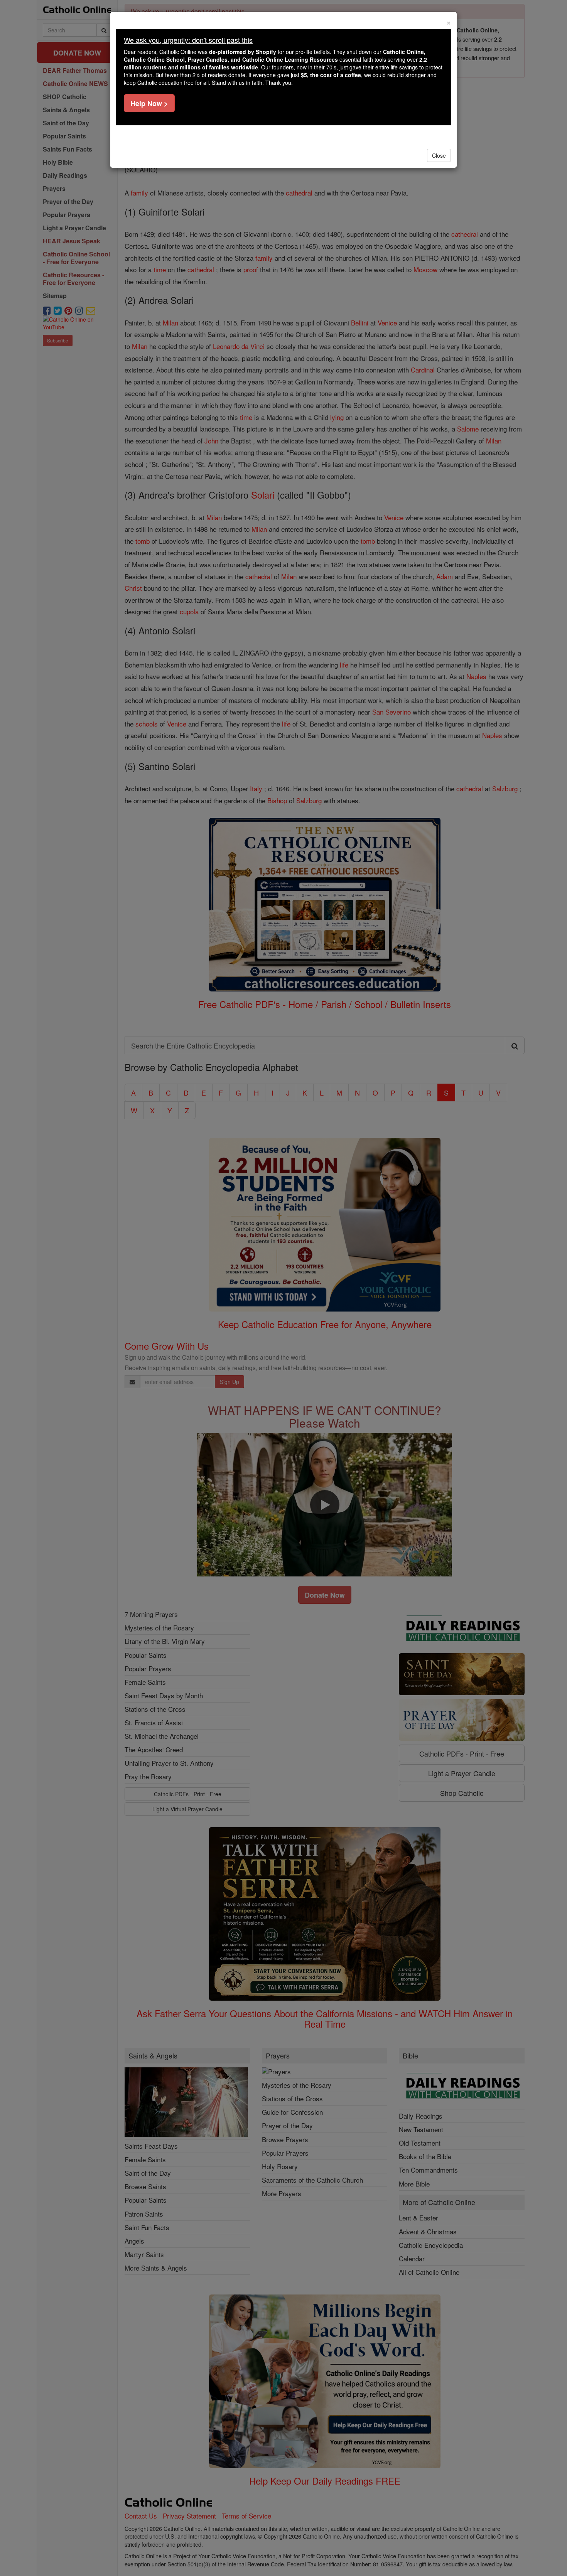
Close (439, 155)
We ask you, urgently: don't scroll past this (188, 40)
